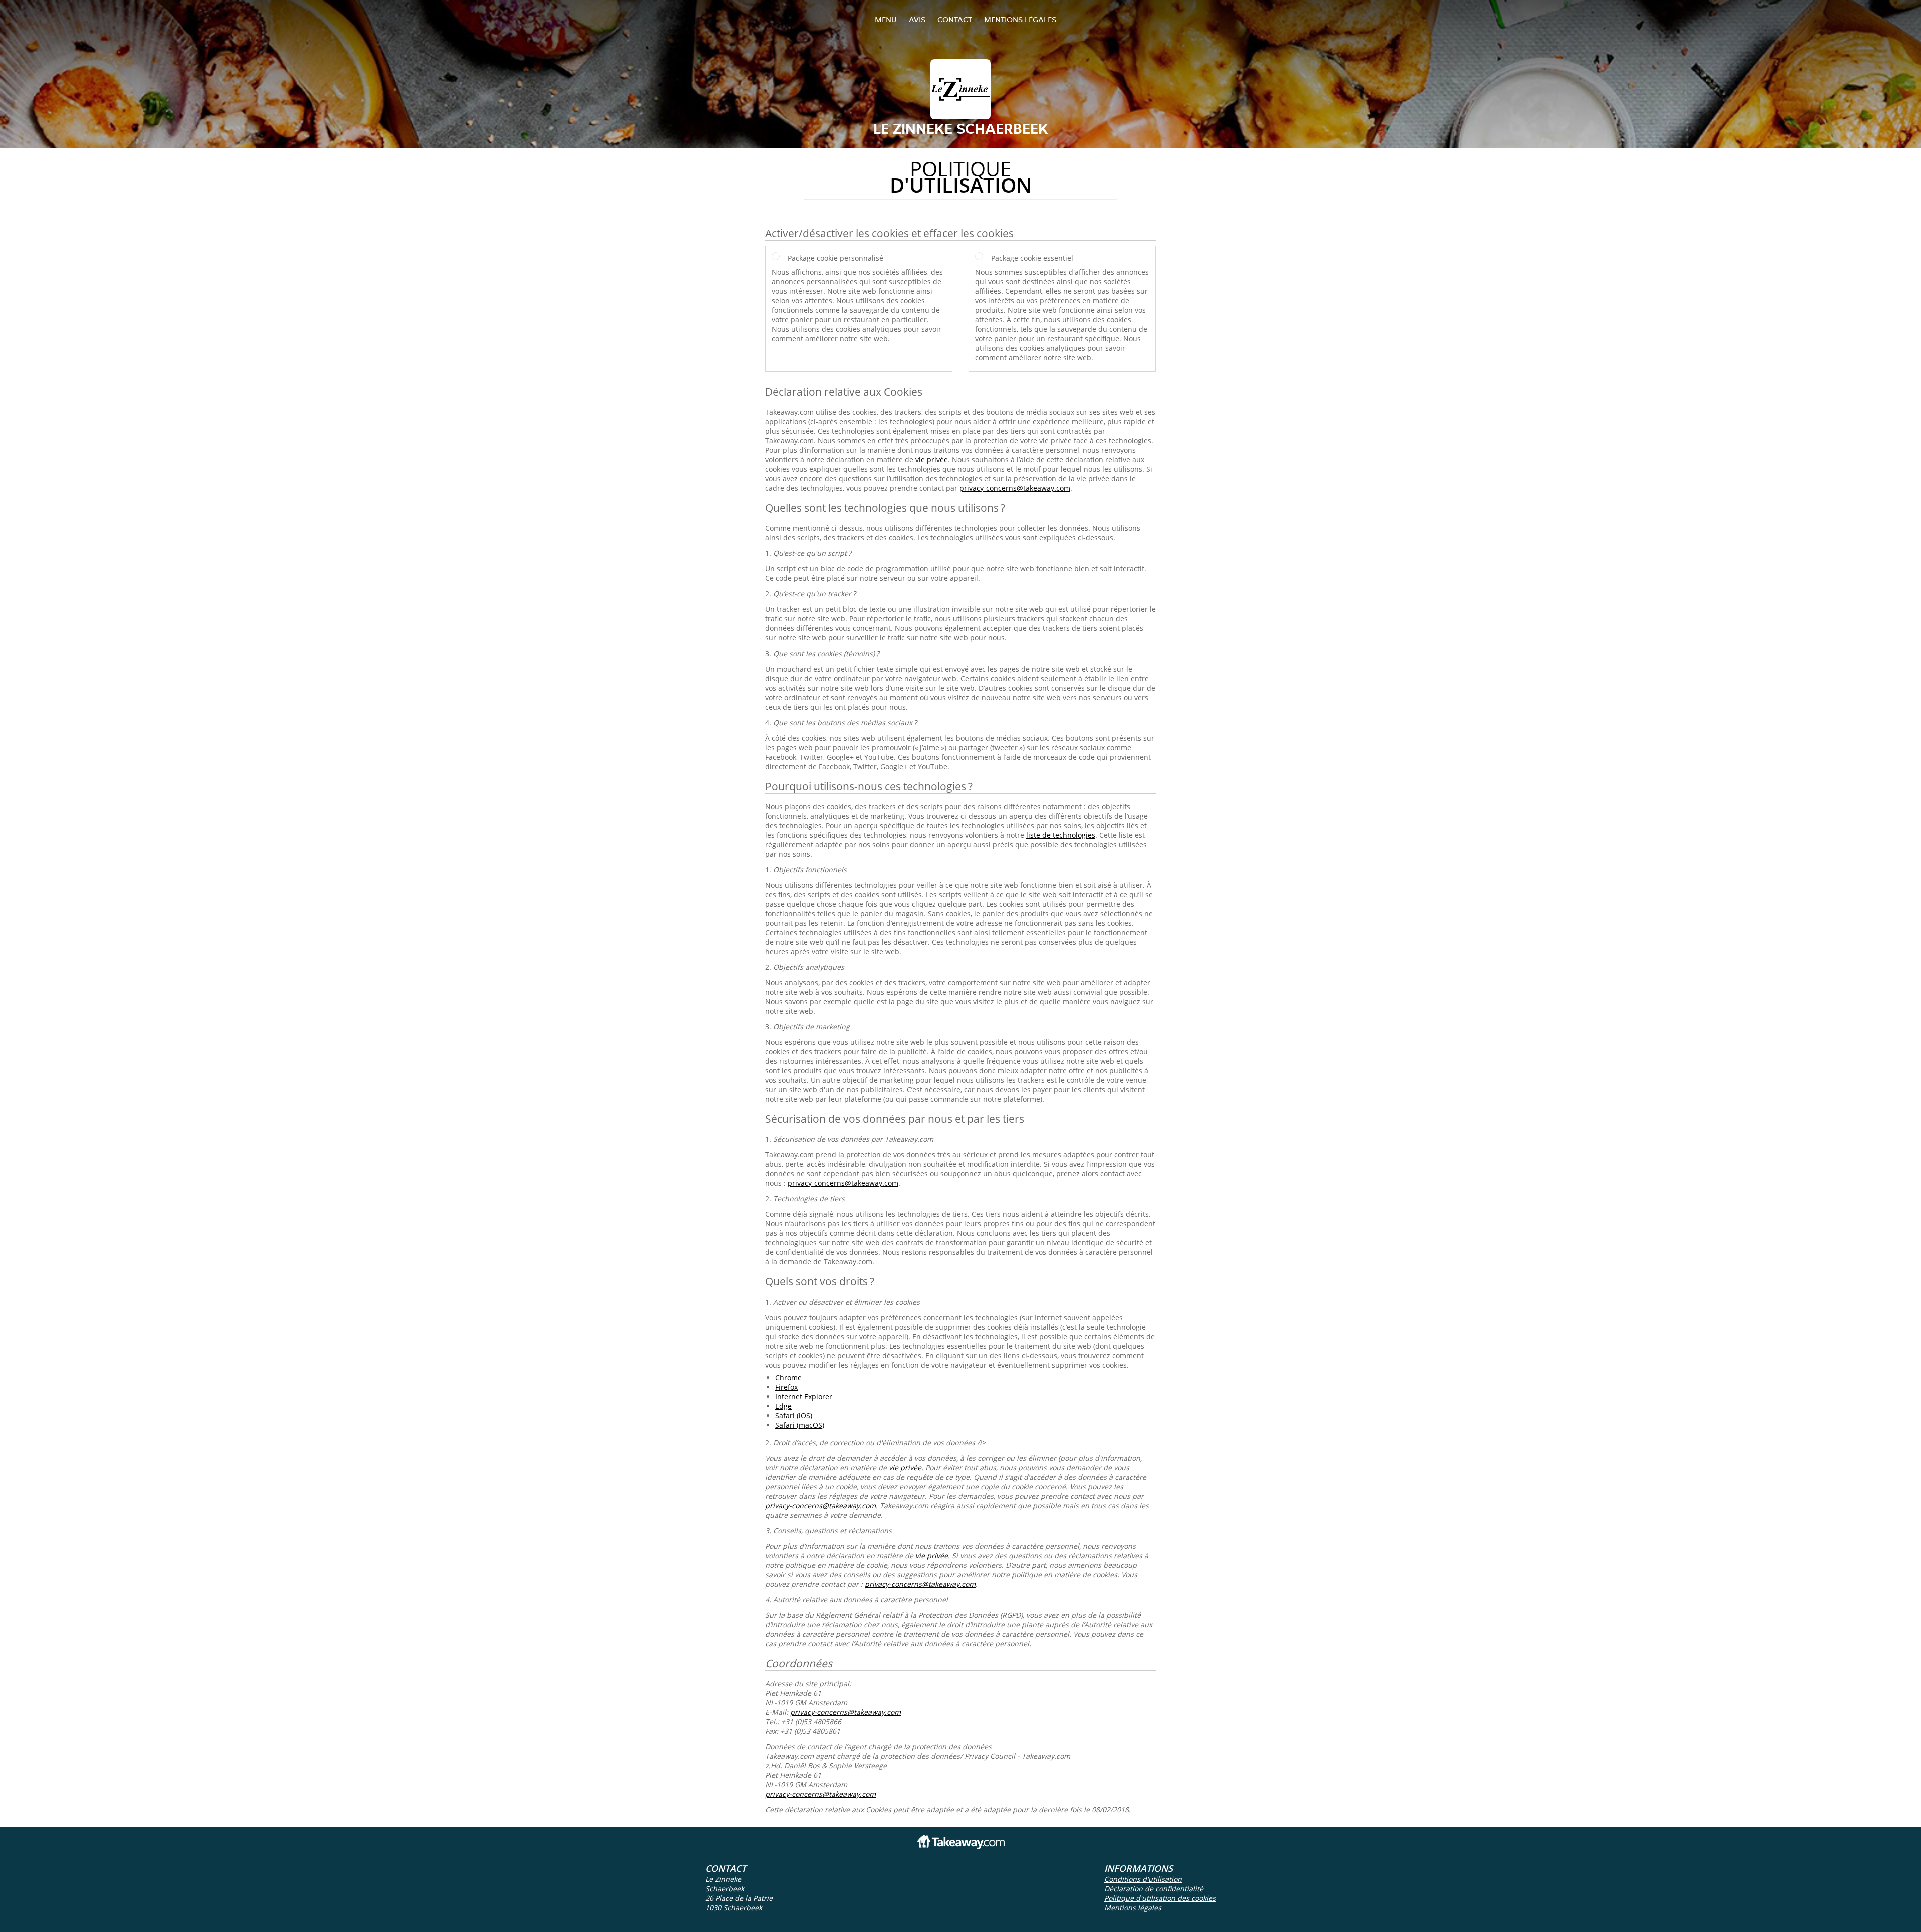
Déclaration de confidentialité (1154, 1889)
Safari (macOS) (800, 1425)
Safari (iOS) (794, 1415)
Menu (886, 19)
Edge (784, 1406)
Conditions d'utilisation (1143, 1879)
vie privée (932, 460)
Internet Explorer (804, 1396)
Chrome (789, 1377)
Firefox (787, 1387)
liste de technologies (1061, 835)
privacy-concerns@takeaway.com (1015, 488)
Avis (917, 19)
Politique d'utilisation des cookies (1160, 1898)
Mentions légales (1020, 19)
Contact (955, 19)
